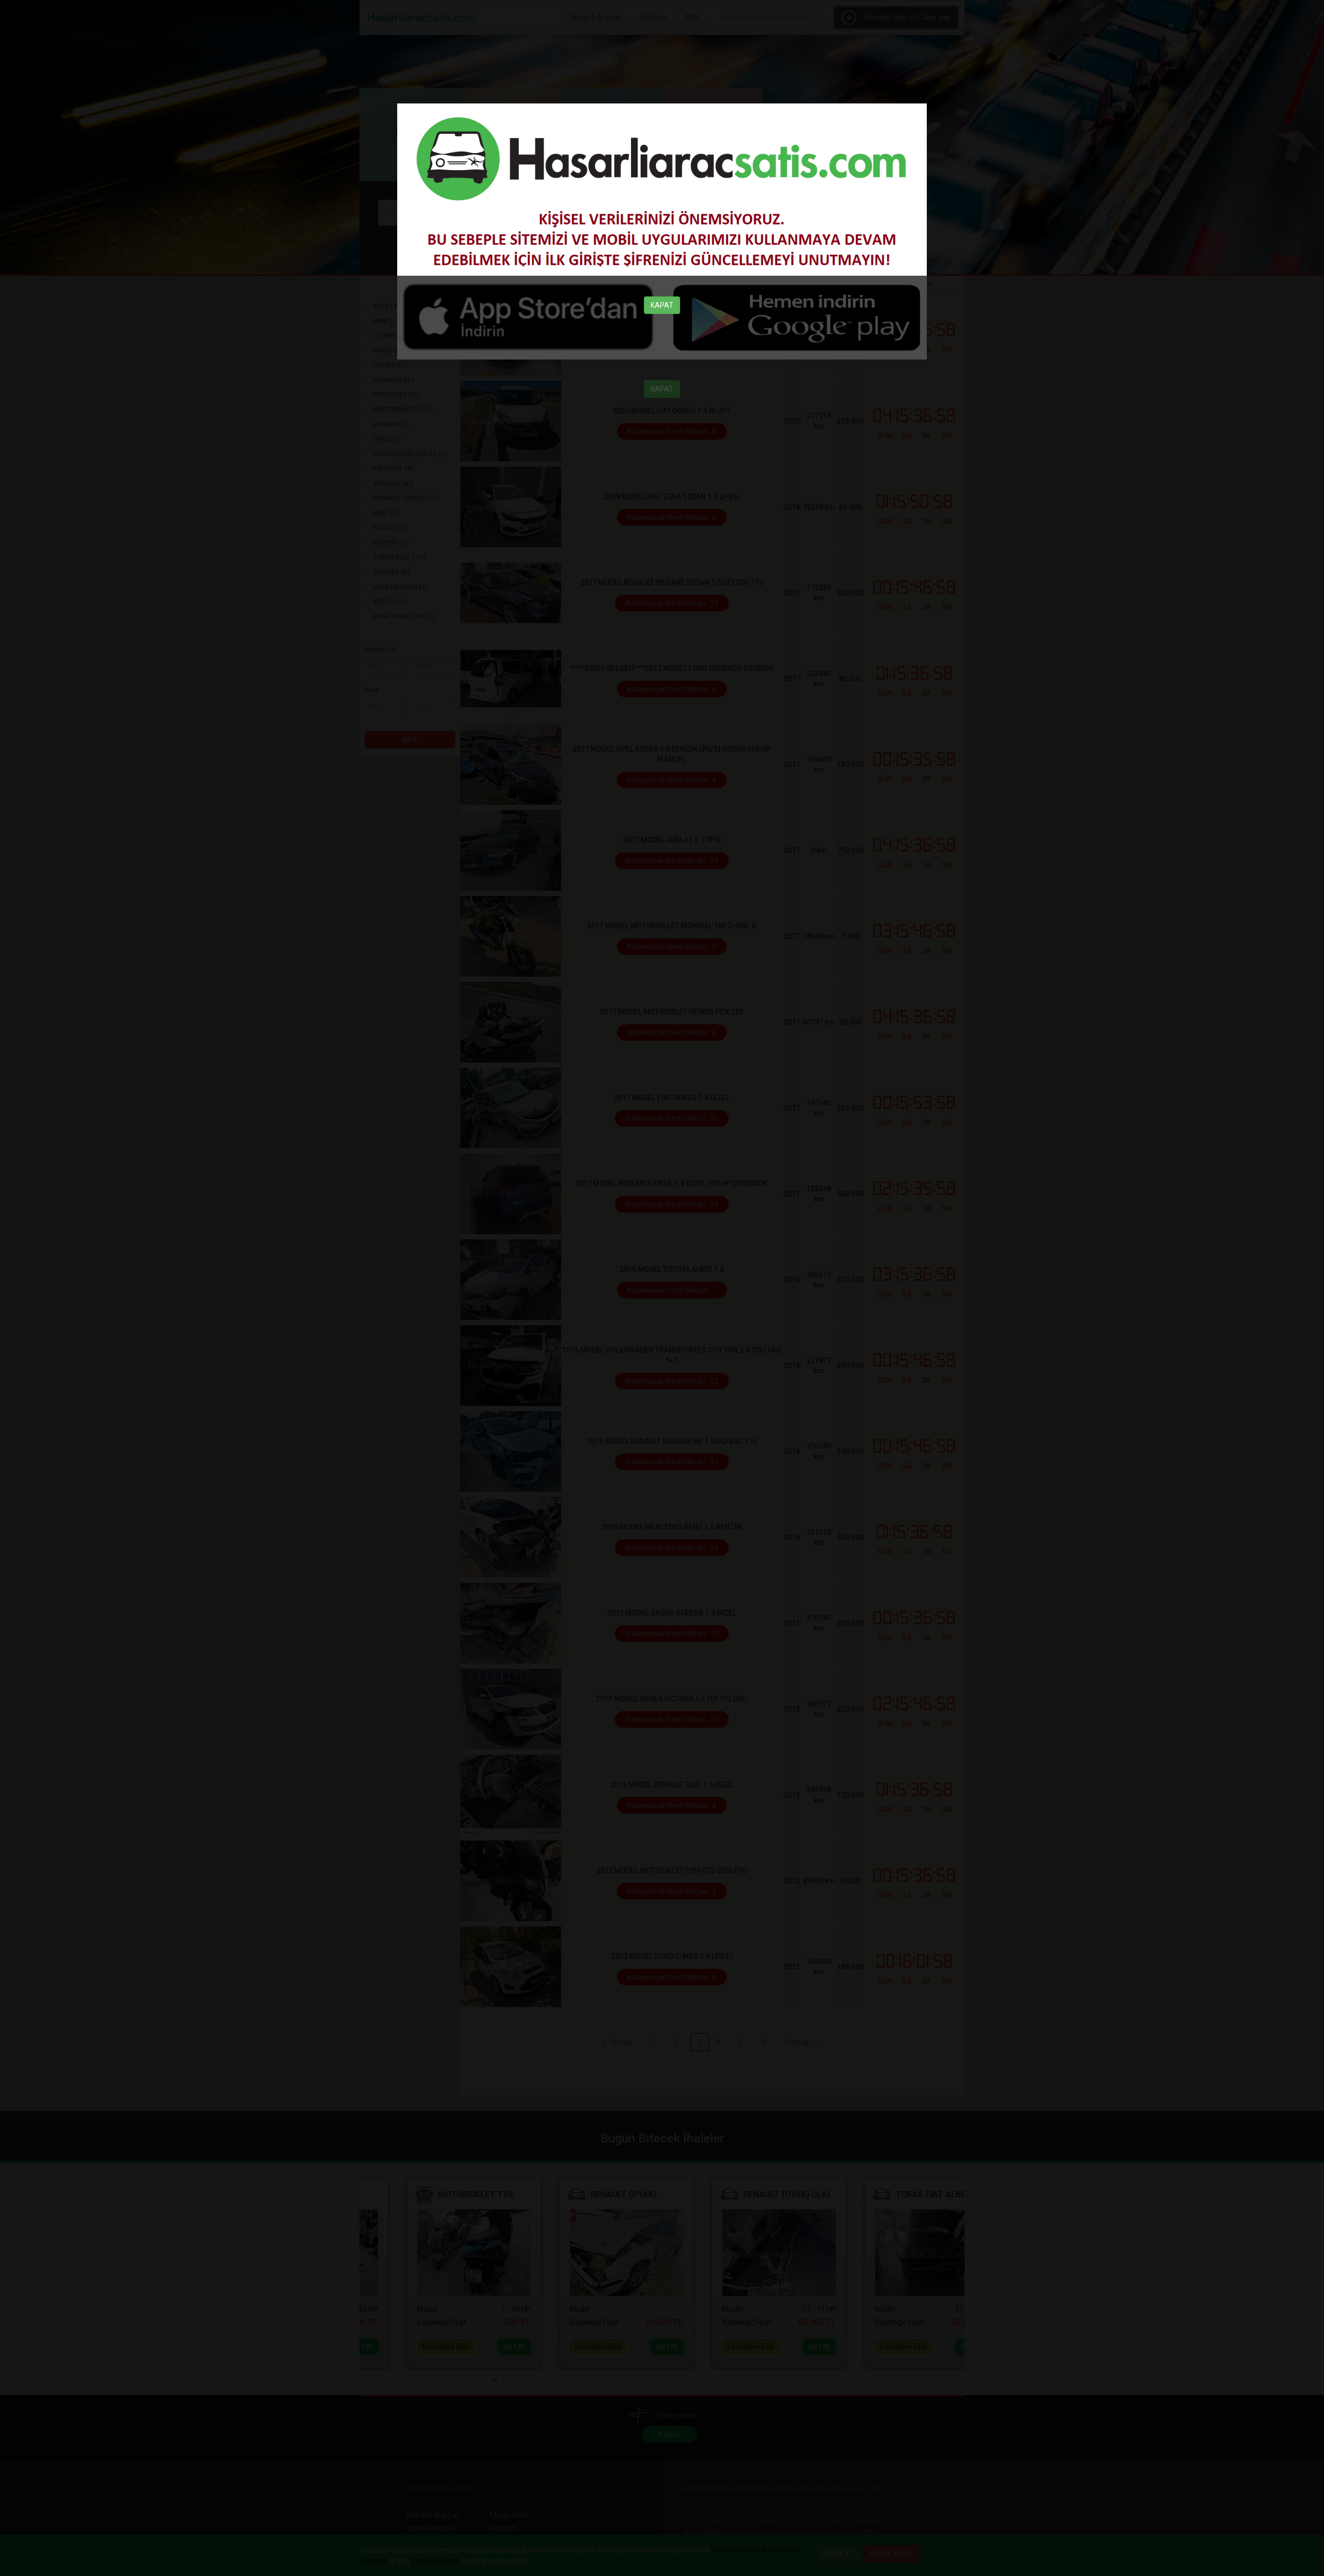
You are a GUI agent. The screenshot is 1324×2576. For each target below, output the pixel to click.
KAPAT (662, 305)
